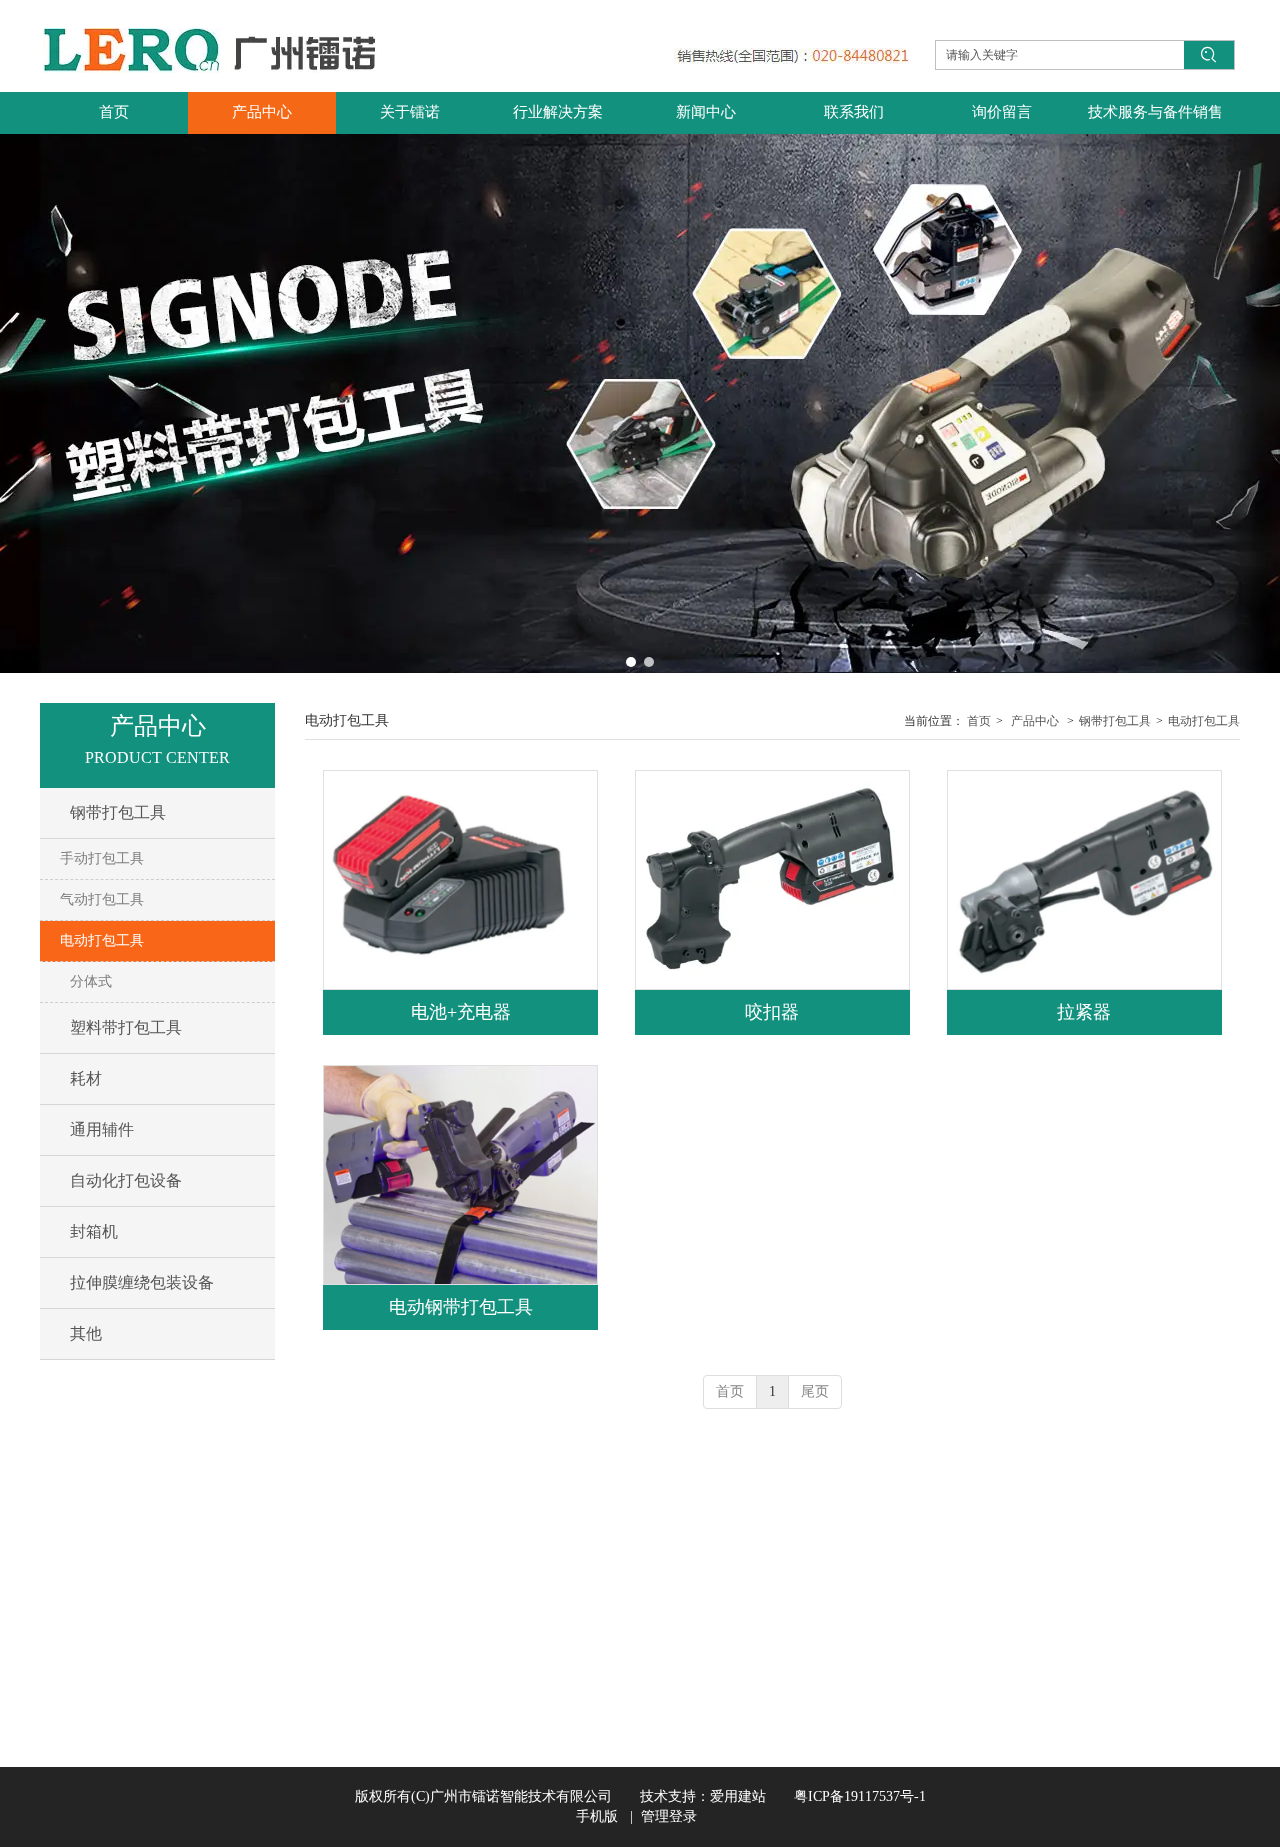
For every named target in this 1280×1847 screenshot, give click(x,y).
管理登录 (669, 1816)
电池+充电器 (461, 1012)
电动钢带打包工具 (461, 1307)
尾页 (815, 1391)
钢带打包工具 (1115, 721)
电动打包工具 (1204, 721)
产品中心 (1035, 721)
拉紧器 (1084, 1012)
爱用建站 (738, 1796)
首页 (979, 721)
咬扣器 (772, 1012)
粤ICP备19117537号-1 (846, 1796)
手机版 (597, 1816)
